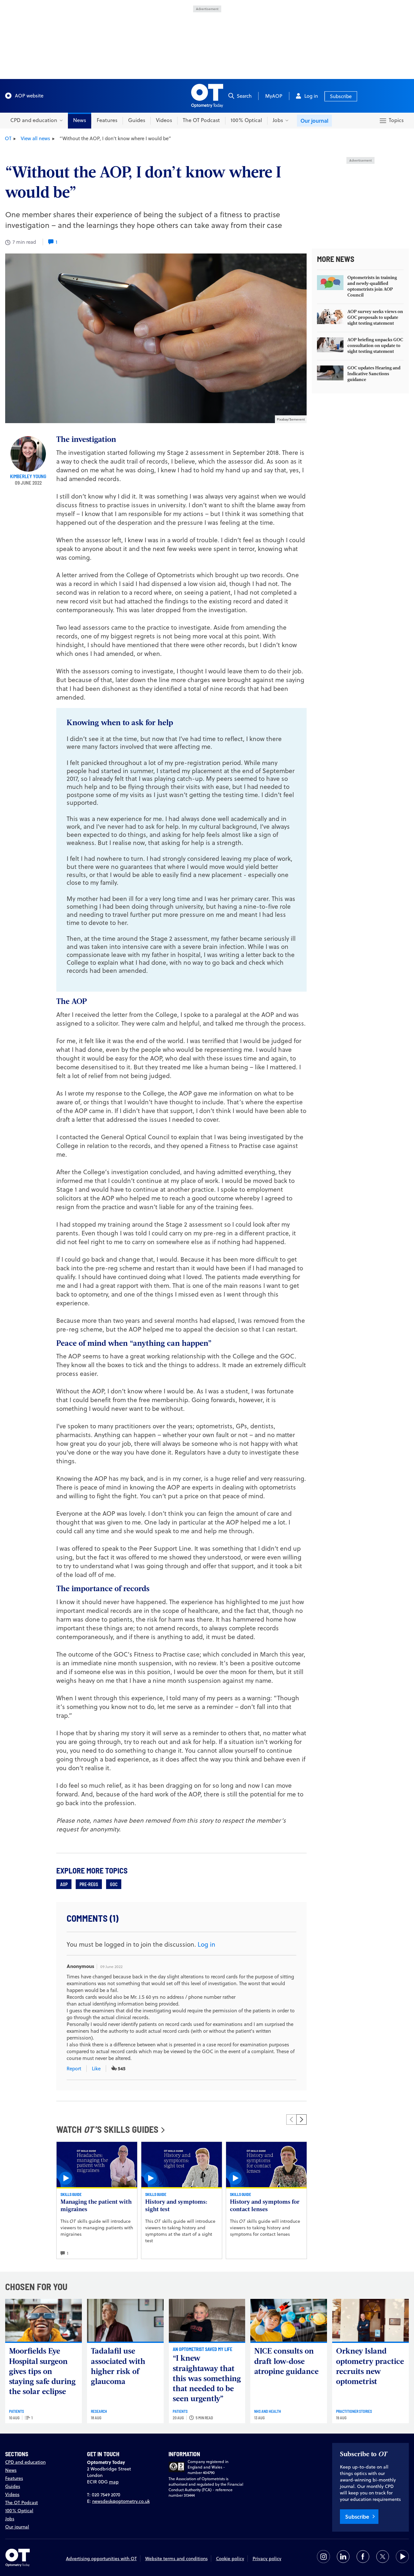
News (80, 120)
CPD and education (25, 2462)
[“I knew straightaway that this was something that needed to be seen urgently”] (207, 2320)
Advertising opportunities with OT (101, 2559)
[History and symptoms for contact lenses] (266, 2165)
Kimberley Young (28, 476)
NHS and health (268, 2411)
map (114, 2482)
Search (244, 96)
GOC (114, 1884)
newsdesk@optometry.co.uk (121, 2501)
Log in (311, 96)
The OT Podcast (201, 120)
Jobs (10, 2519)
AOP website (29, 96)
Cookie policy (230, 2559)
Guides (137, 120)
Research (99, 2411)
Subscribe (341, 96)
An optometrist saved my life (202, 2349)
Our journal (314, 121)
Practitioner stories (354, 2411)
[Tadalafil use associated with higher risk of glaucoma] (125, 2320)
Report (74, 2069)
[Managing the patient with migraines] (97, 2165)
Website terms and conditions (176, 2559)
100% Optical (246, 120)
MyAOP (274, 96)
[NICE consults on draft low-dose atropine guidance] (289, 2320)
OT (8, 138)
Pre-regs (89, 1884)
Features (107, 120)
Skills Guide (71, 2194)
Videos (164, 120)
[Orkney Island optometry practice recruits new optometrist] (370, 2320)
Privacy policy (267, 2559)
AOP (64, 1884)
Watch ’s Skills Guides (107, 2129)
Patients (16, 2411)
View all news (35, 138)
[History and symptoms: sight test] (182, 2165)
